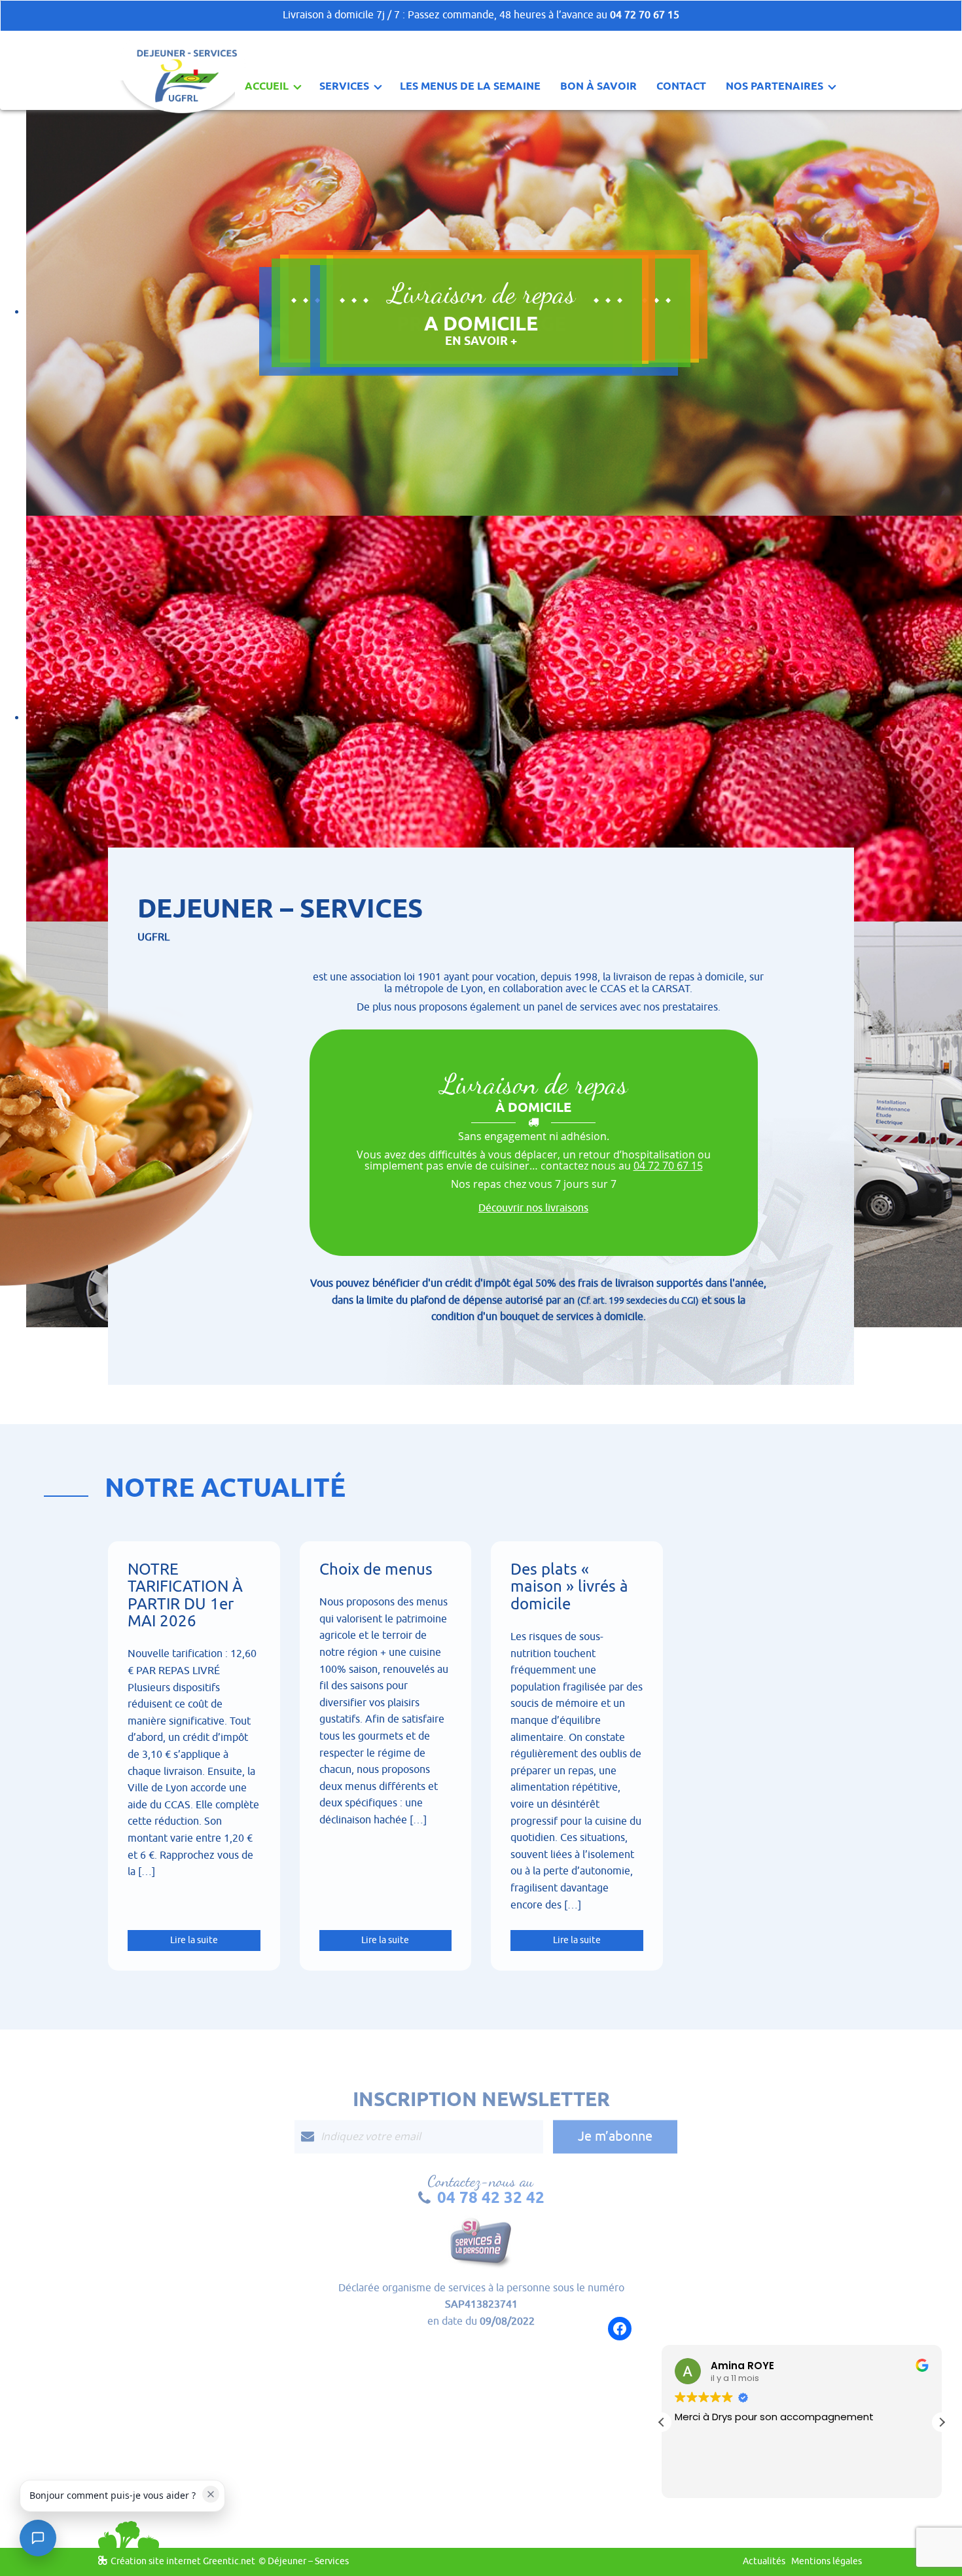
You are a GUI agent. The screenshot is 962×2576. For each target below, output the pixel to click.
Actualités (764, 2561)
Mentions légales (827, 2561)
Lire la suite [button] (700, 2478)
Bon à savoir (598, 86)
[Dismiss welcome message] (211, 2494)
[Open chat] (38, 2538)
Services (344, 86)
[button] (662, 2422)
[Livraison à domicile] (182, 54)
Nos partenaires (775, 86)
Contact (681, 86)
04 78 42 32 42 (491, 2197)
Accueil (267, 86)
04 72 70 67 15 (645, 15)
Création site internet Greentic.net (183, 2561)
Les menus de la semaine (470, 86)
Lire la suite (194, 1940)
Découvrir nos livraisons (533, 1208)
